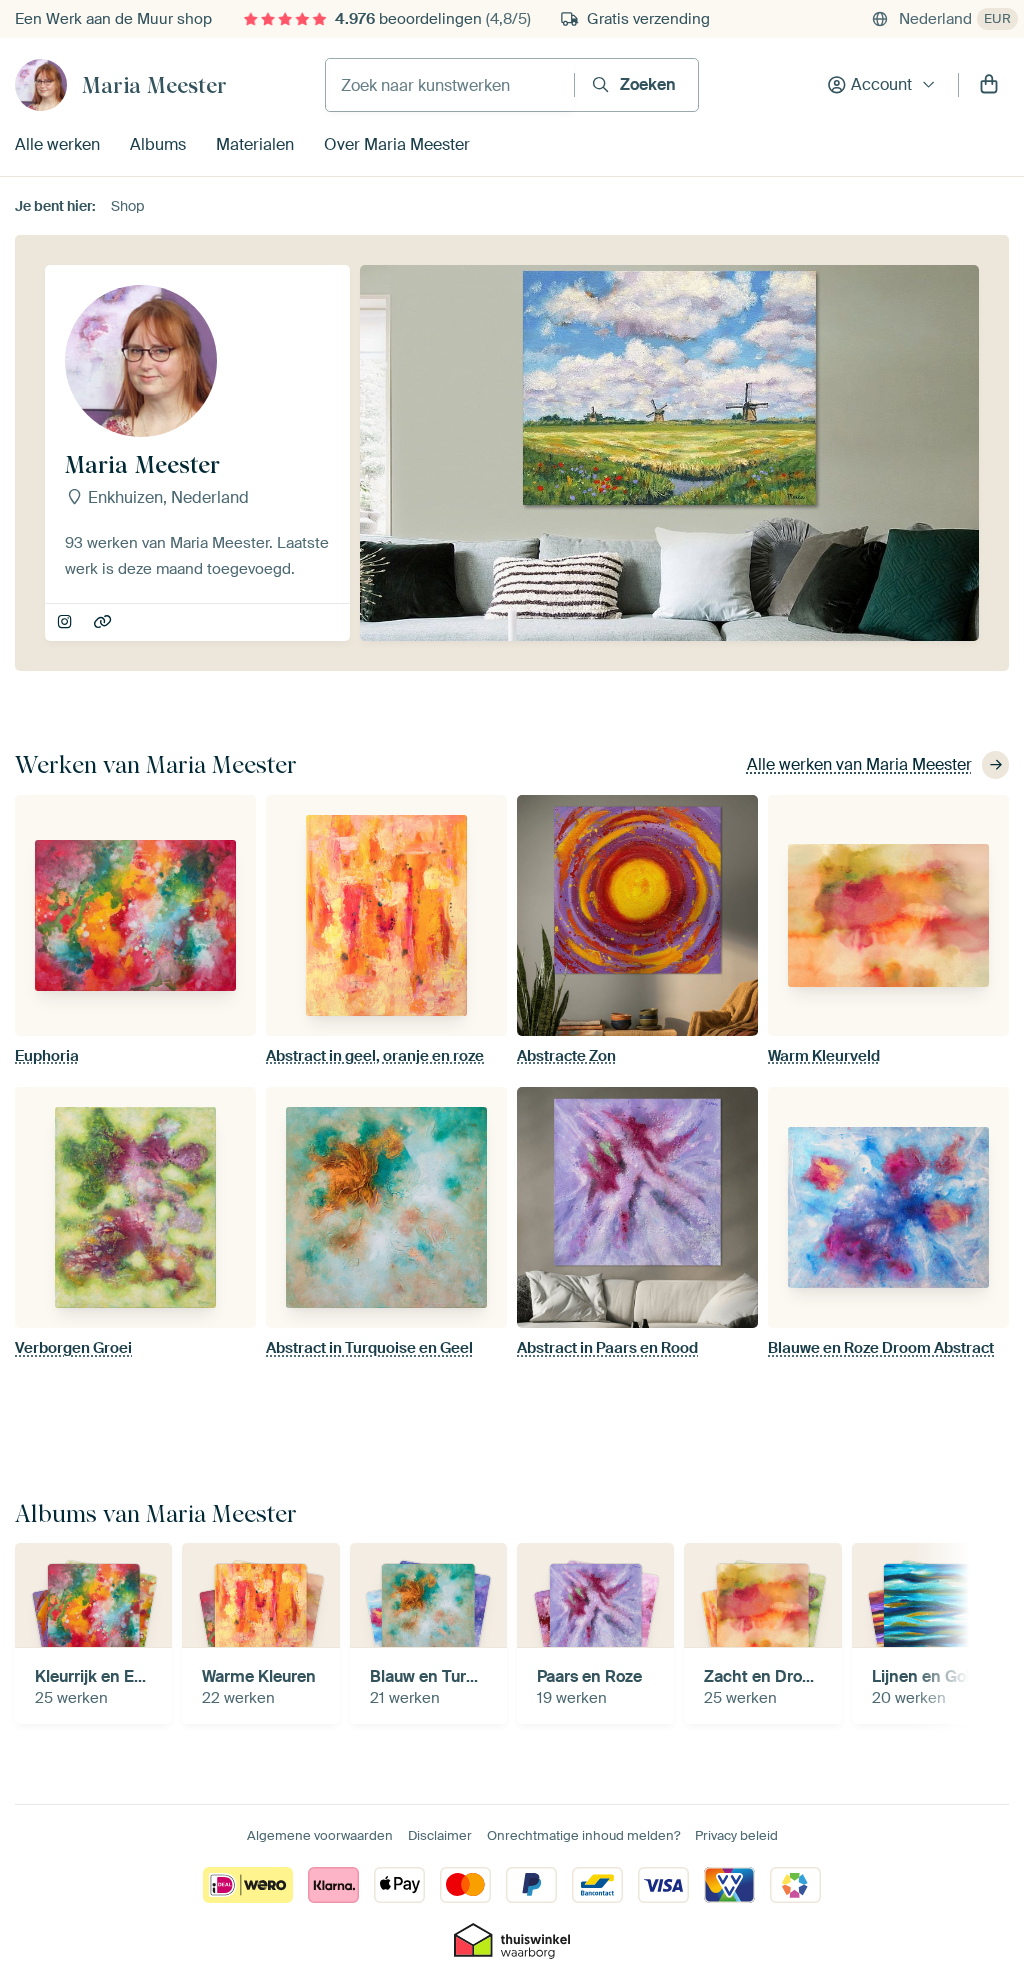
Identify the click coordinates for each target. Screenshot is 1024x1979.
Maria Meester (154, 85)
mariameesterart (66, 623)
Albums (158, 144)
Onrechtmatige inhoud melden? (583, 1835)
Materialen (255, 144)
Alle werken (57, 144)
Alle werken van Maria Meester (859, 764)
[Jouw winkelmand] (989, 85)
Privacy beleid (736, 1835)
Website (104, 623)
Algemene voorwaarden (320, 1835)
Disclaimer (440, 1835)
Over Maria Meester (397, 144)
